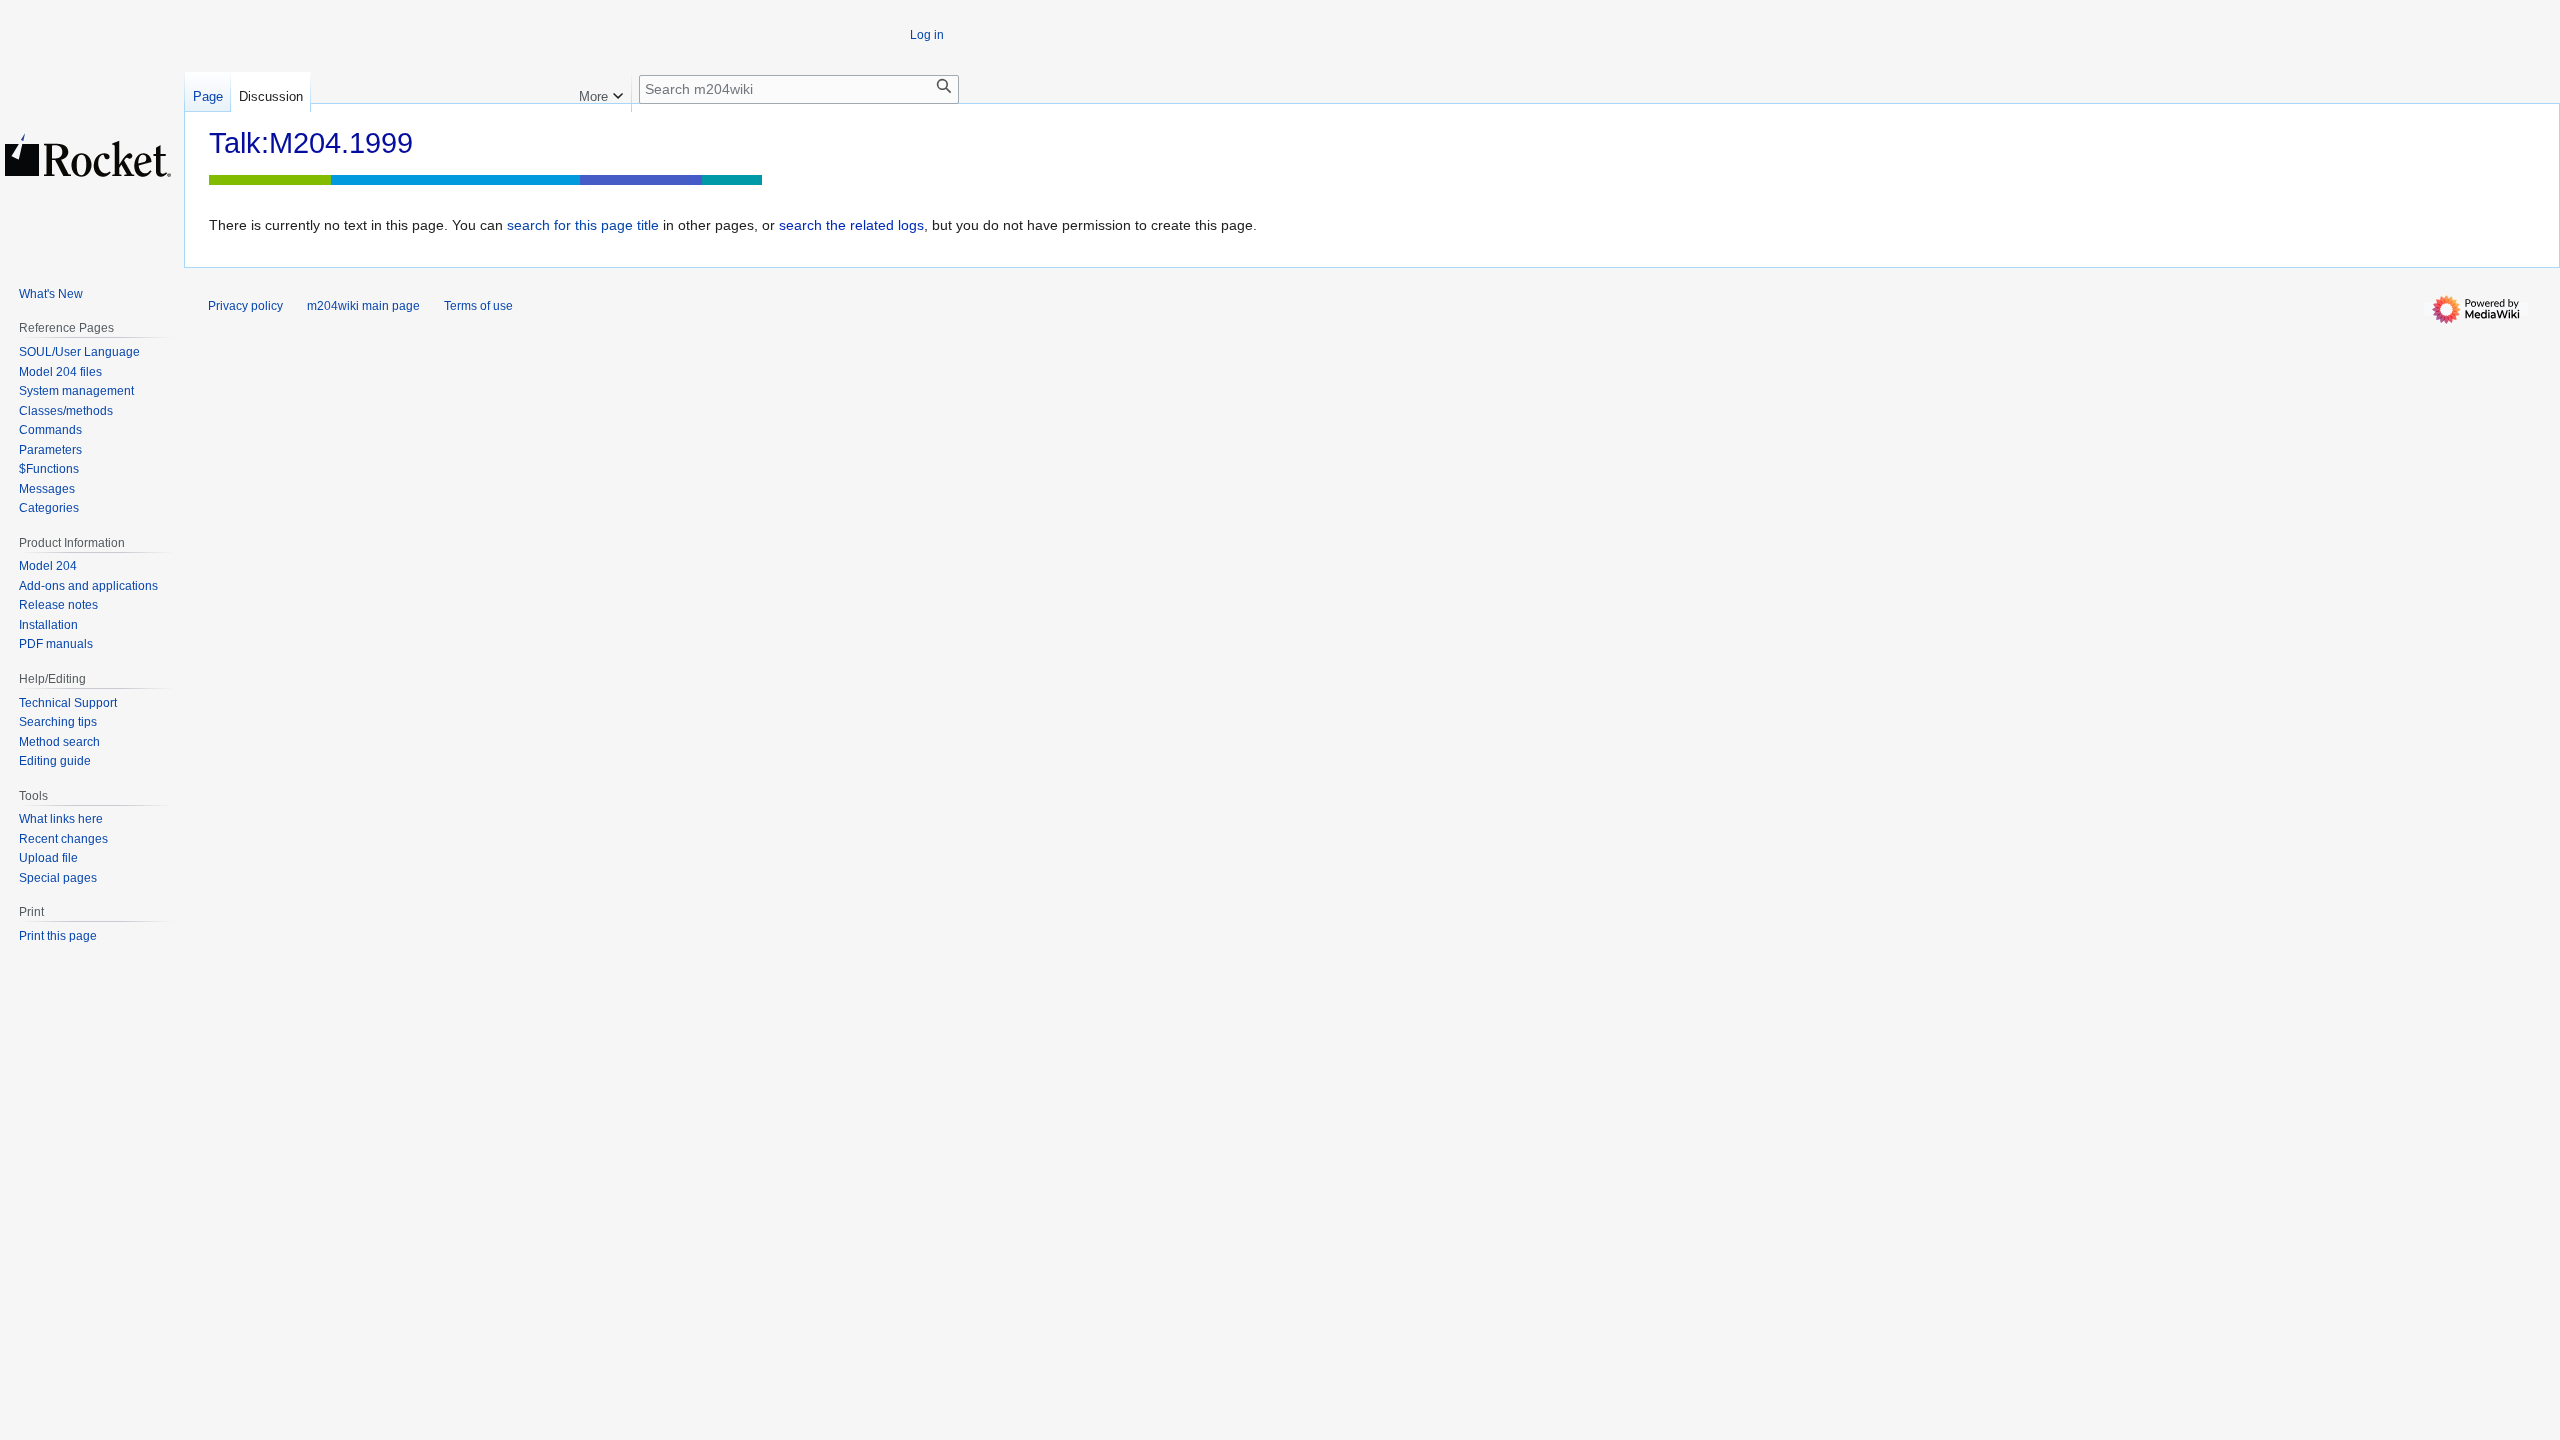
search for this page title (583, 225)
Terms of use (478, 306)
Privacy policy (245, 306)
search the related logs (851, 225)
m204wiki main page (363, 306)
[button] (601, 92)
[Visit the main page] (88, 155)
